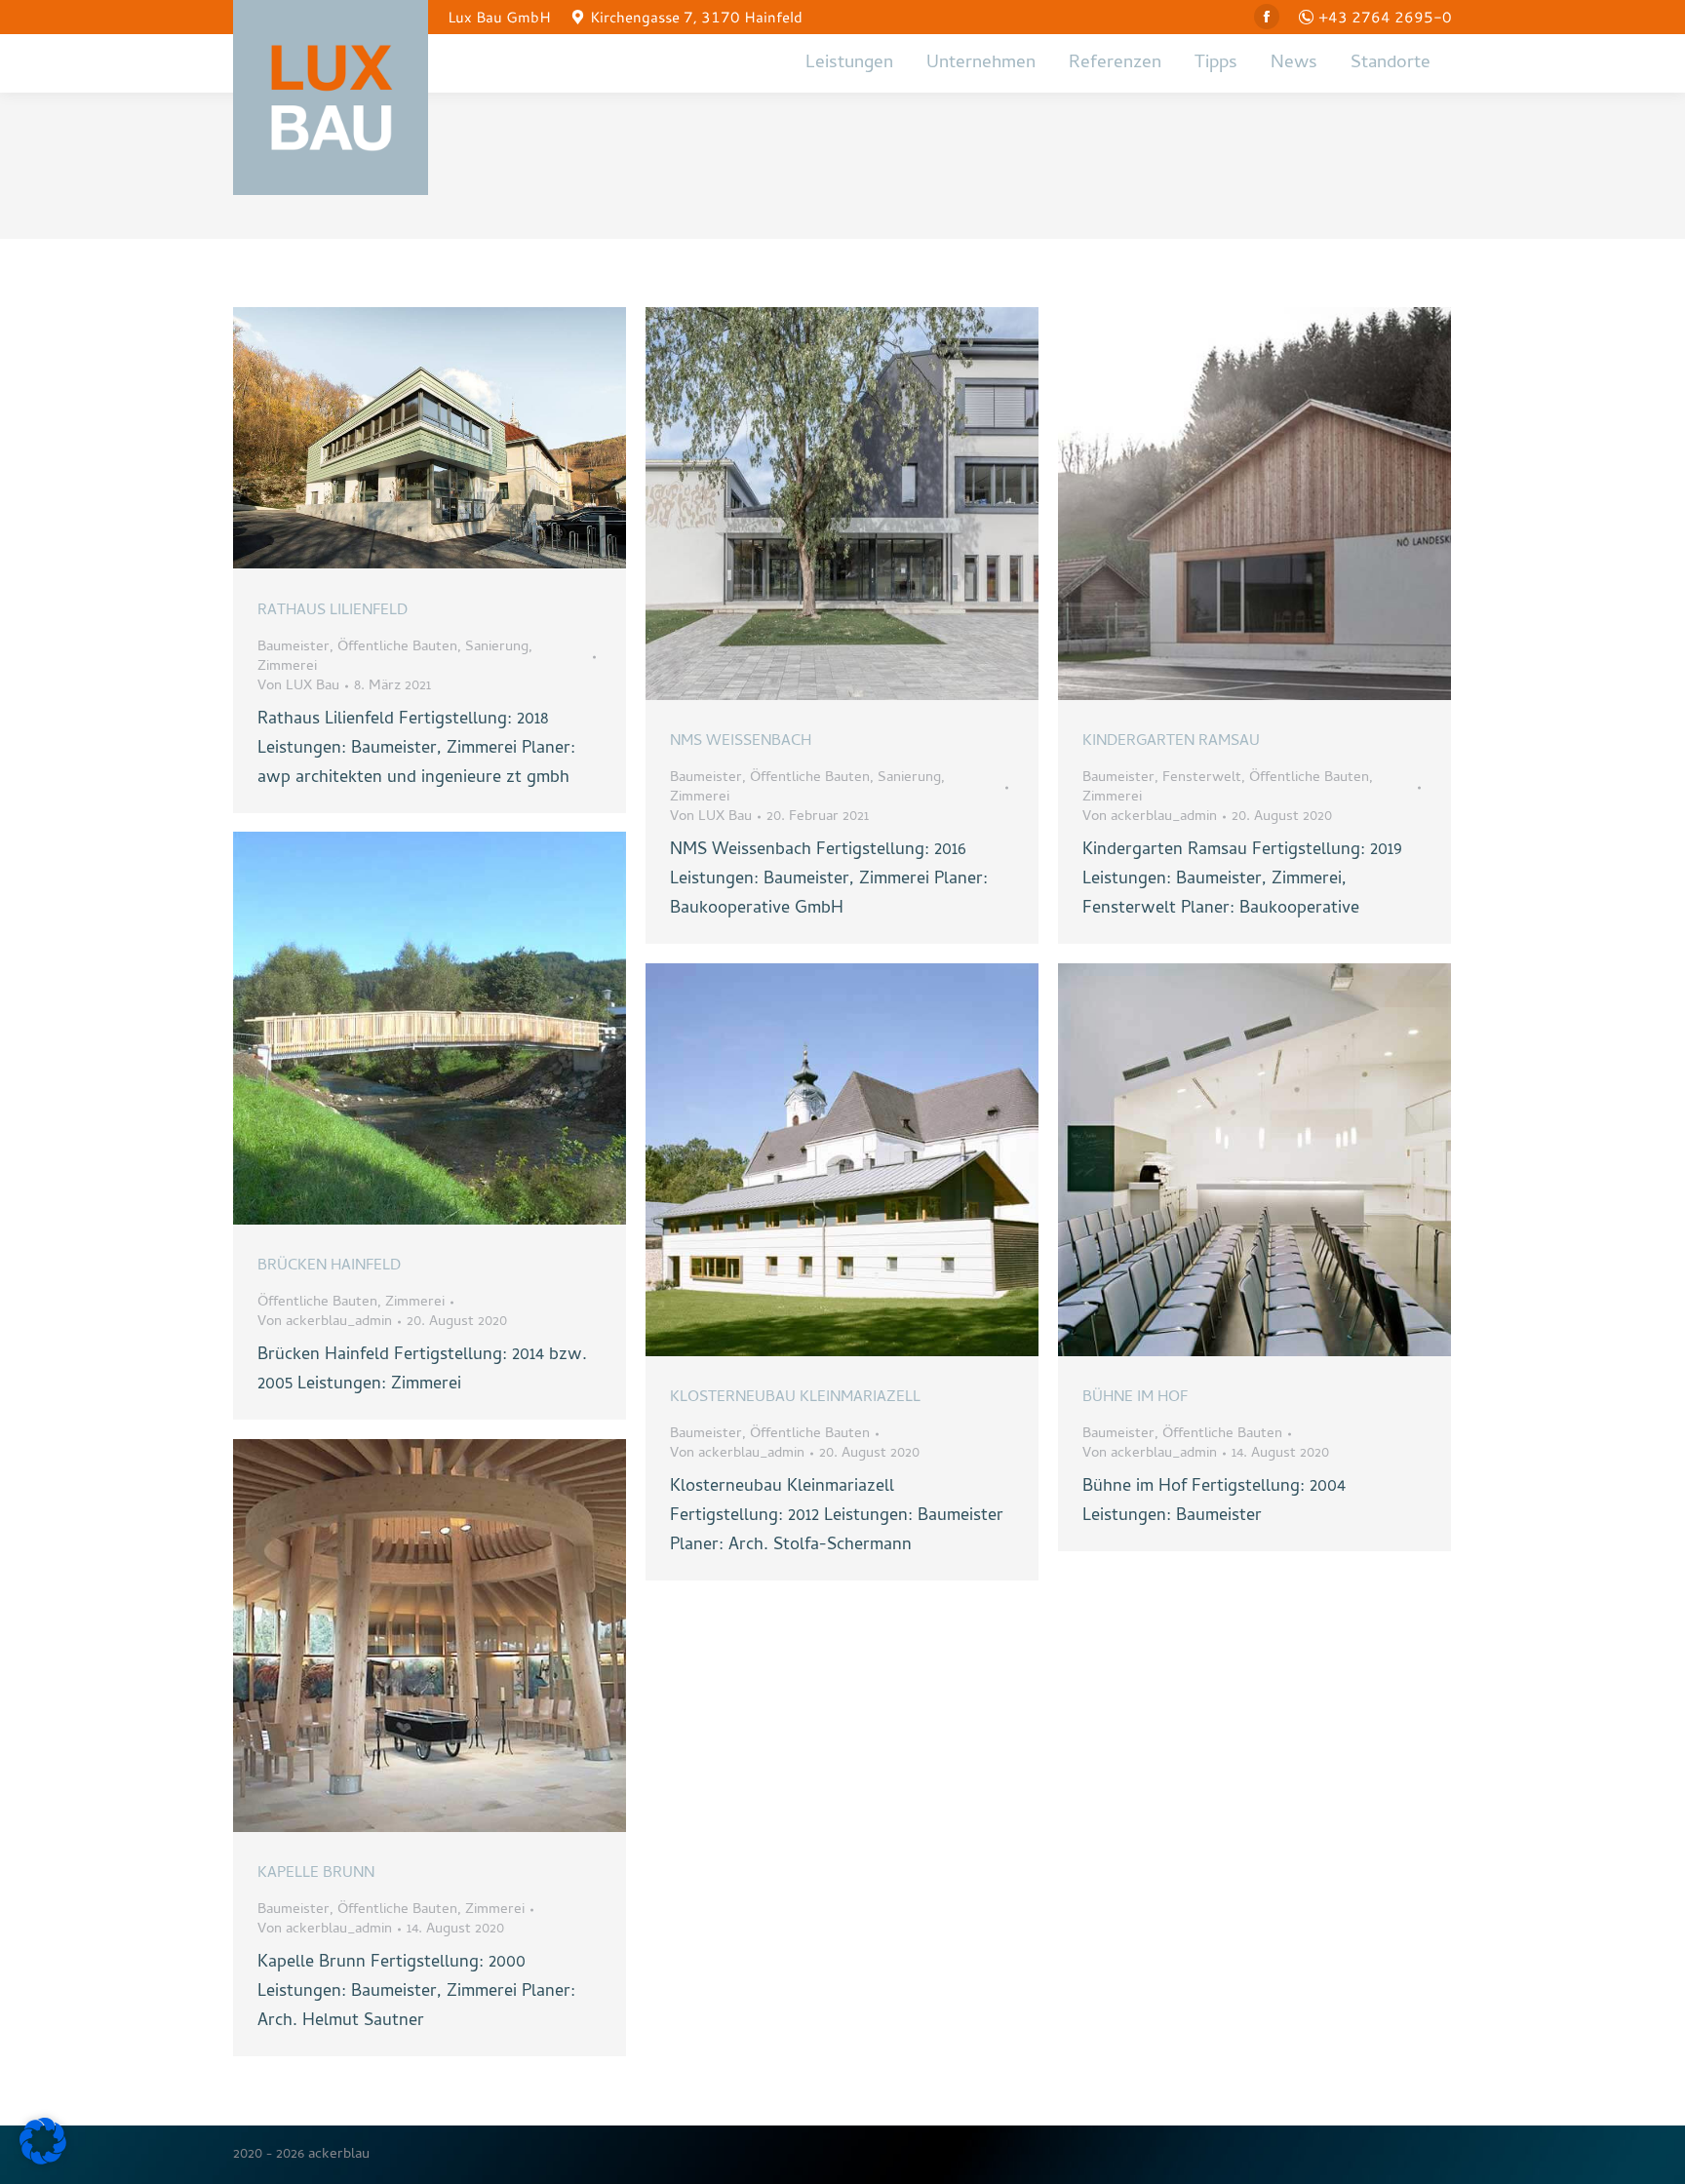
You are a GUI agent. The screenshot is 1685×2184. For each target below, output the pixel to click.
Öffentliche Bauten (397, 647)
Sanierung (497, 647)
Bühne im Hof (1135, 1398)
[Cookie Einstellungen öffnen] (43, 2161)
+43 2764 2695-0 (1385, 17)
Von (298, 686)
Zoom (404, 438)
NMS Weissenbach (741, 742)
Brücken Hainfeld (329, 1267)
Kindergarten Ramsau (1171, 742)
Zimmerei (287, 667)
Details (456, 438)
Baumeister (294, 647)
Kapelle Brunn (316, 1874)
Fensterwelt (1202, 778)
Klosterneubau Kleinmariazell (795, 1398)
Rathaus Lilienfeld (333, 611)
